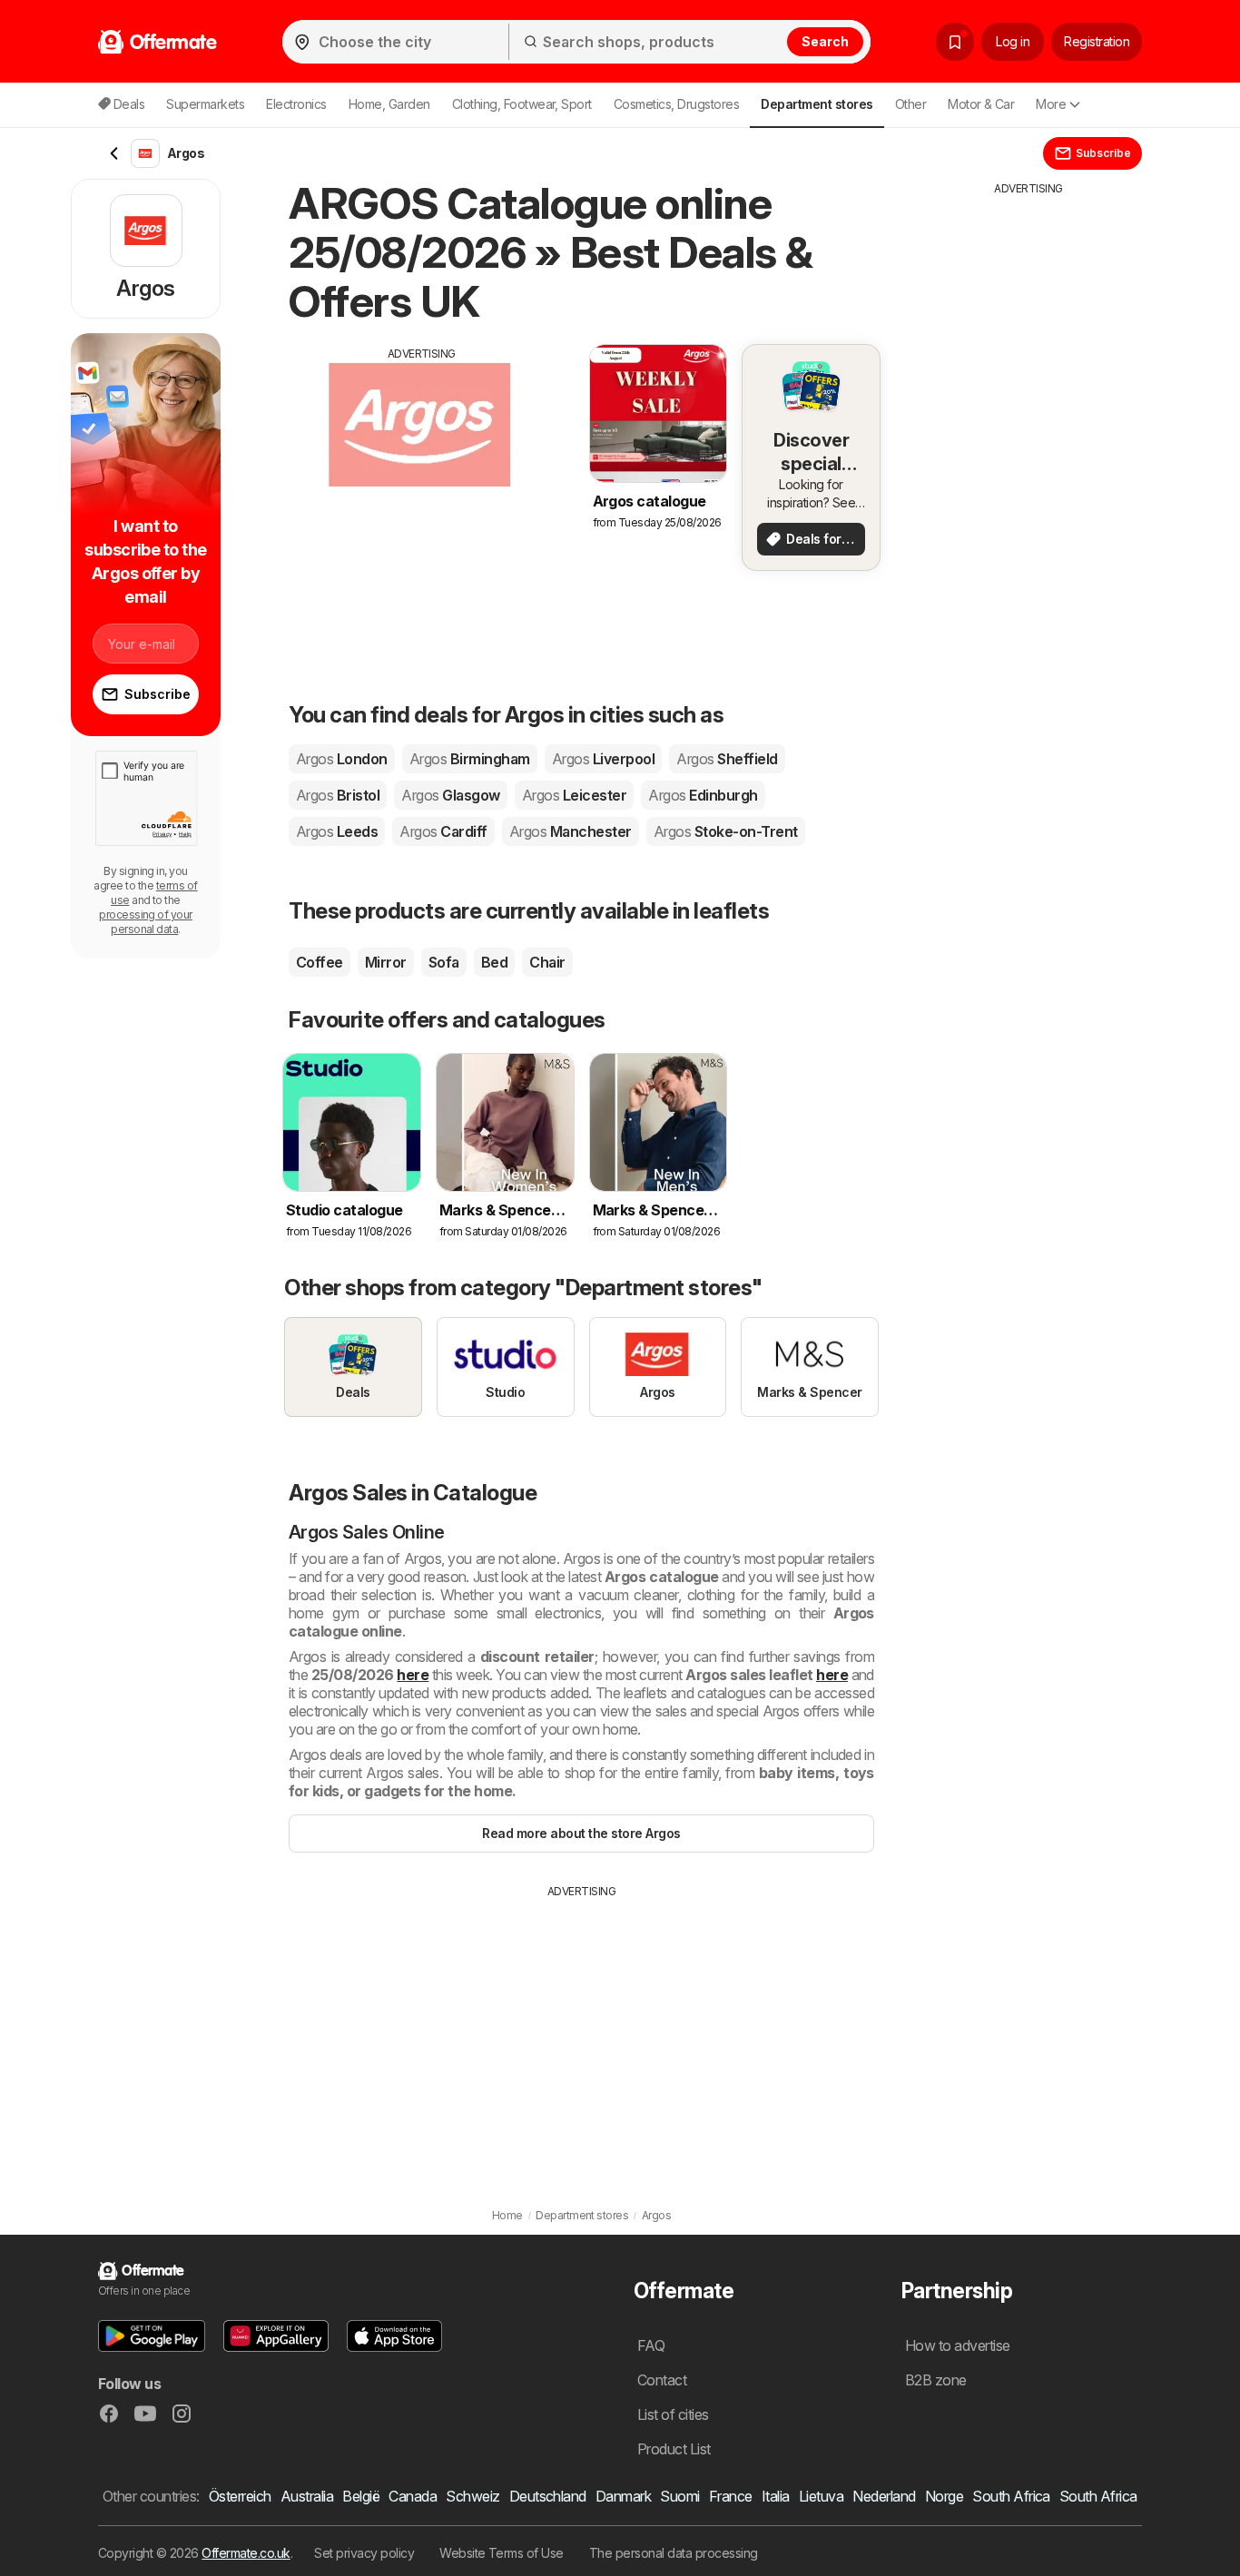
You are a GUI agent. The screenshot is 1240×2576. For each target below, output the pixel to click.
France (731, 2496)
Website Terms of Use (502, 2553)
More (1051, 104)
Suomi (679, 2496)
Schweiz (472, 2496)
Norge (944, 2496)
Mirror (386, 962)
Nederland (884, 2496)
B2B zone (936, 2380)
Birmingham (470, 759)
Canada (413, 2496)
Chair (547, 962)
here (413, 1675)
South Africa (1011, 2496)
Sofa (444, 962)
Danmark (623, 2496)
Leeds (337, 831)
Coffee (320, 962)
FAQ (651, 2345)
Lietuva (821, 2496)
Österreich (240, 2496)
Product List (674, 2449)
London (342, 759)
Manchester (571, 831)
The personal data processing (674, 2553)
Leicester (574, 795)
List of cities (673, 2414)
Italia (776, 2496)
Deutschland (548, 2496)
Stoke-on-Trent (726, 831)
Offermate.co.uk (246, 2553)
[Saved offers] (955, 42)
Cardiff (443, 831)
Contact (662, 2380)
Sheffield (727, 759)
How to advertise (958, 2345)
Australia (307, 2496)
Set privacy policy (364, 2553)
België (361, 2496)
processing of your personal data (146, 922)
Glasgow (450, 795)
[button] (152, 2336)
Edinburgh (703, 795)
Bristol (338, 795)
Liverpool (603, 759)
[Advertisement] (422, 489)
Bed (494, 962)
